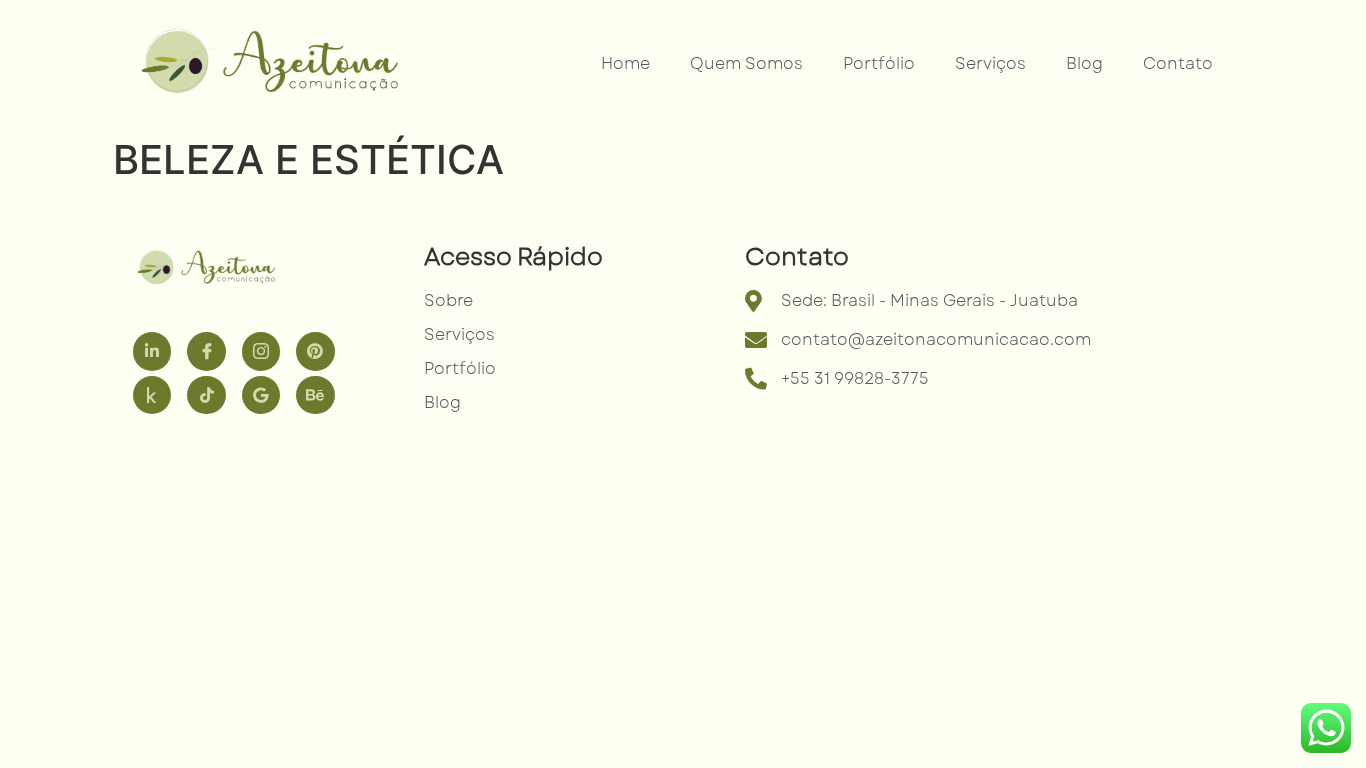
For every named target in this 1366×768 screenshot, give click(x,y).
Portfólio (879, 63)
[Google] (261, 395)
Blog (1084, 63)
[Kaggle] (152, 395)
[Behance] (315, 395)
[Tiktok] (206, 395)
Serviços (990, 63)
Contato (1178, 63)
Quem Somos (746, 63)
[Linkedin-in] (152, 351)
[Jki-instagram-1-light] (261, 351)
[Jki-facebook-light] (206, 351)
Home (625, 63)
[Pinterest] (315, 351)
